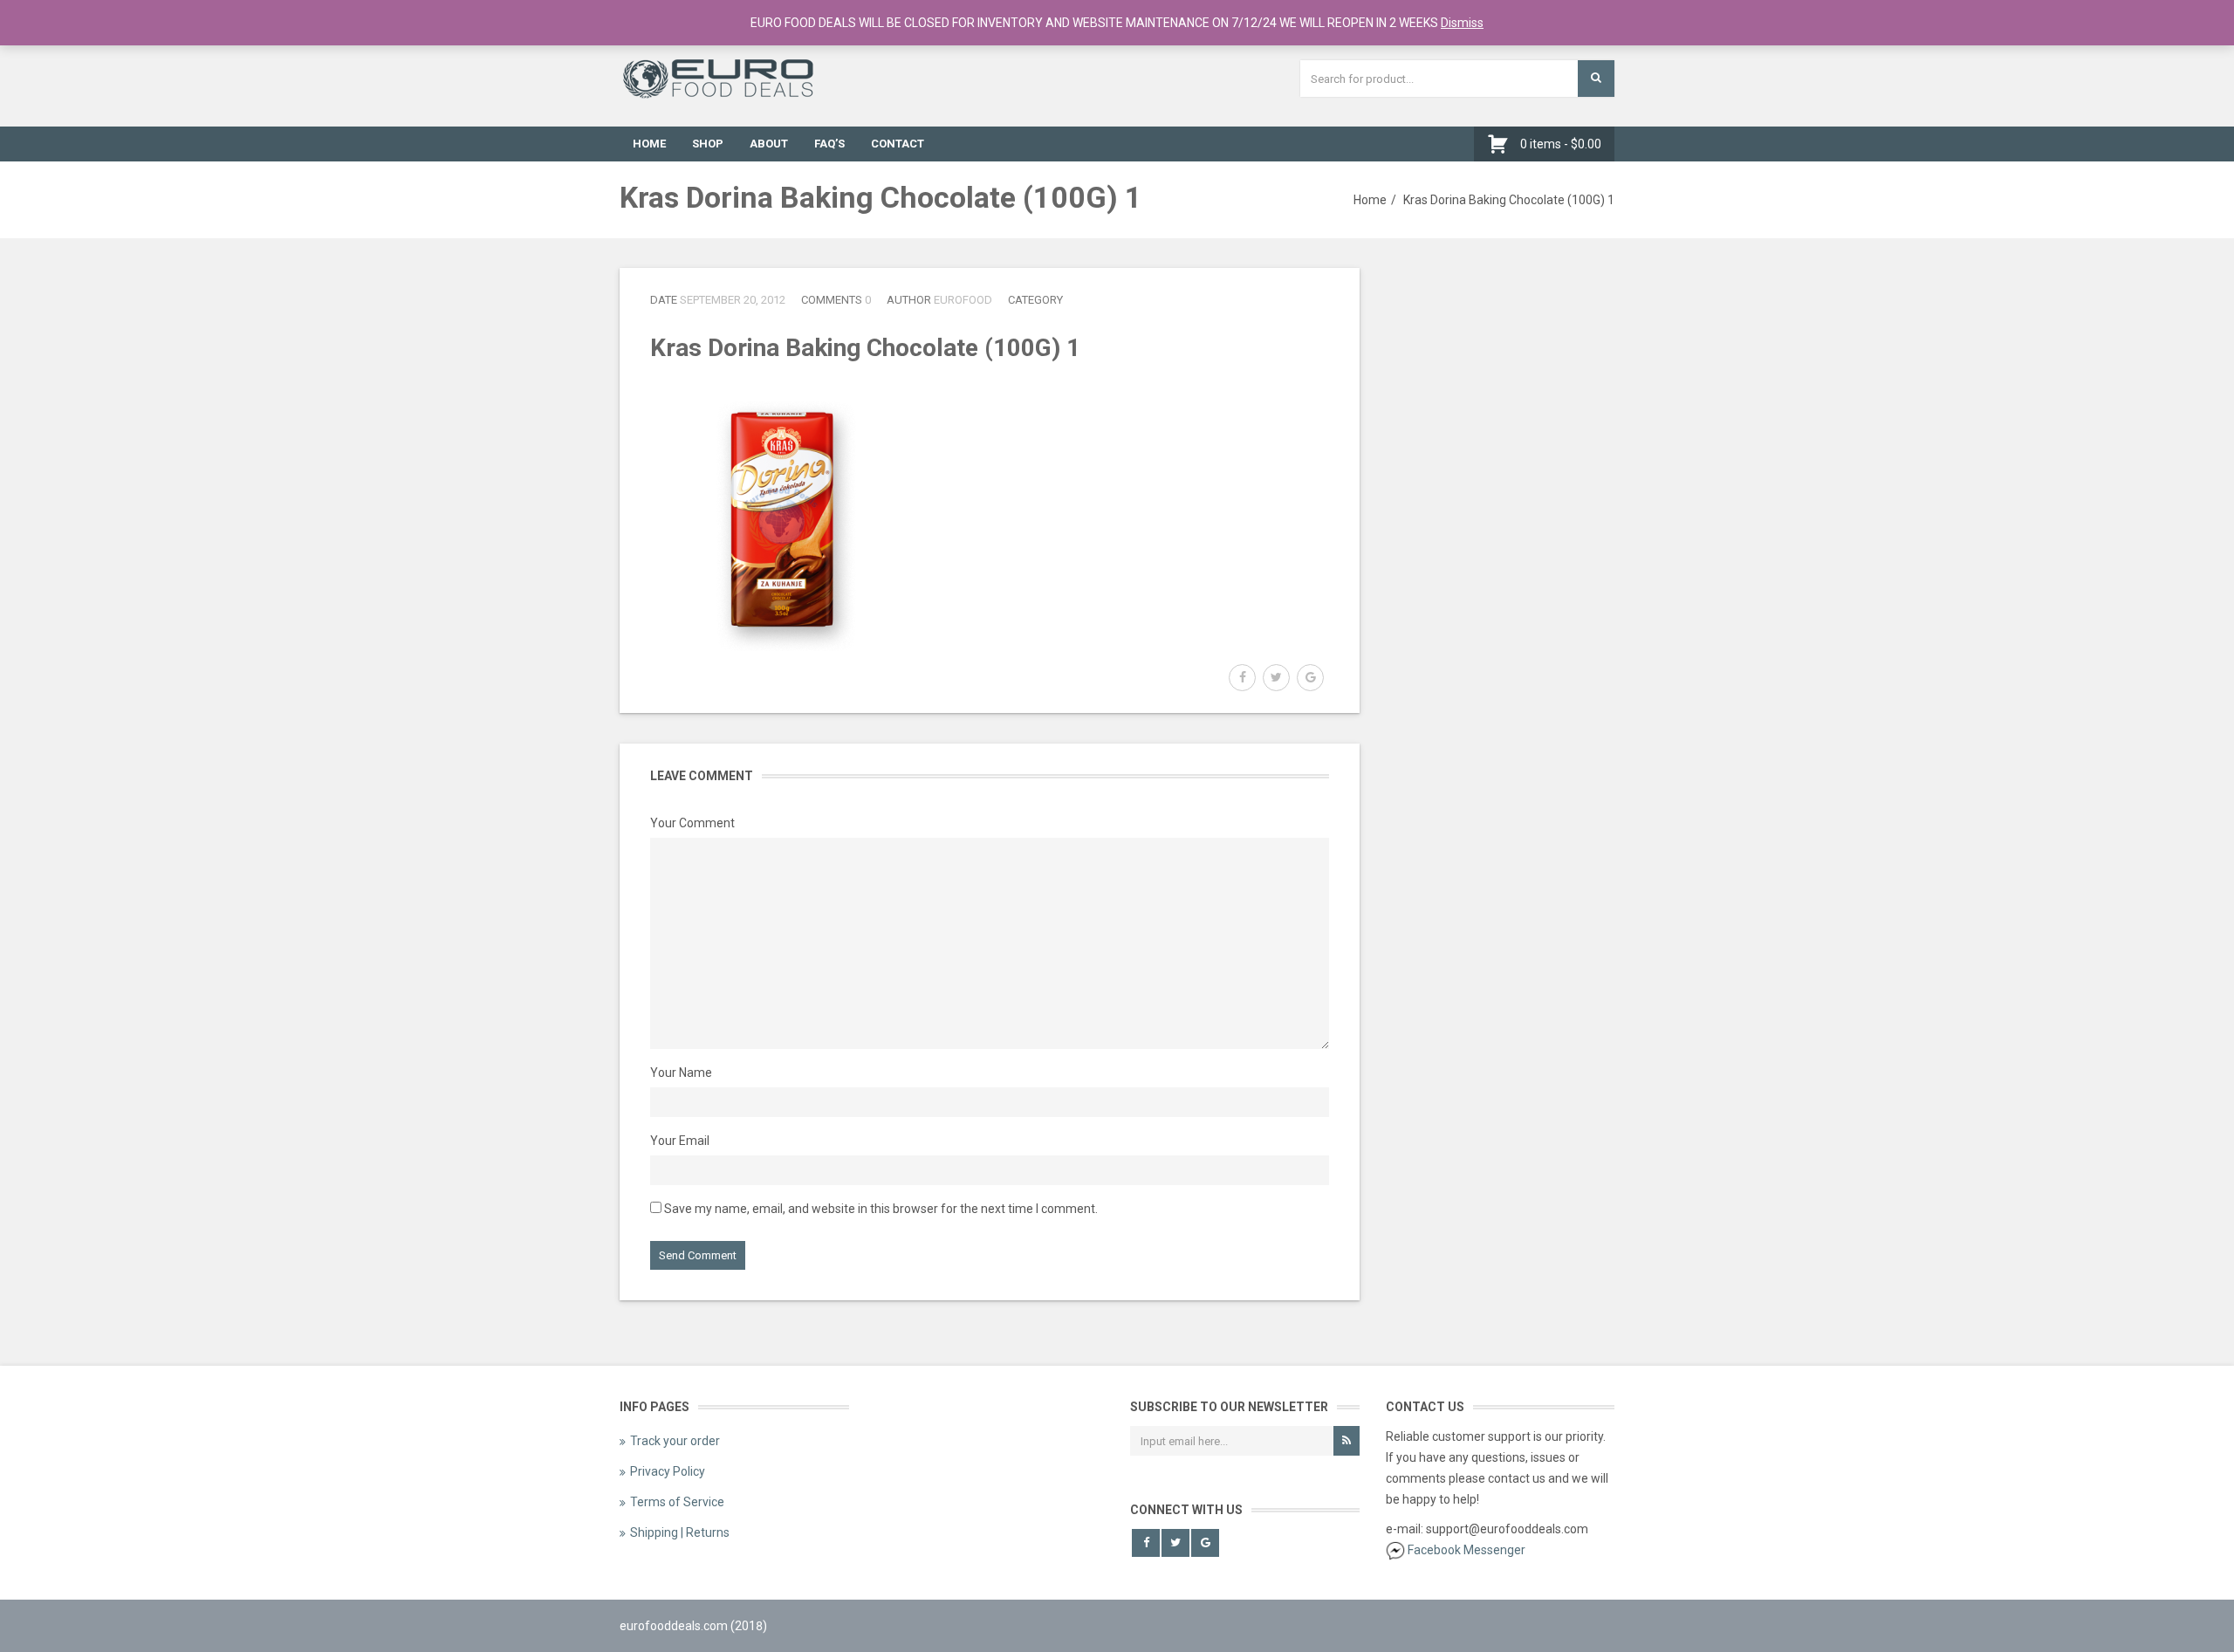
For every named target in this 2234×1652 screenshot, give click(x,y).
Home (649, 144)
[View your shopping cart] (1502, 144)
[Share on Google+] (1310, 678)
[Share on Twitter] (1276, 678)
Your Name (681, 1073)
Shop (708, 144)
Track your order (675, 1441)
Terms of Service (677, 1502)
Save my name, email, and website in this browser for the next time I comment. (881, 1209)
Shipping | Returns (680, 1532)
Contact (898, 144)
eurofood (963, 300)
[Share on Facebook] (1242, 678)
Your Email (680, 1141)
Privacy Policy (668, 1471)
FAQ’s (829, 144)
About (769, 144)
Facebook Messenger (1466, 1550)
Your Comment (692, 823)
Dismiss (1462, 23)
